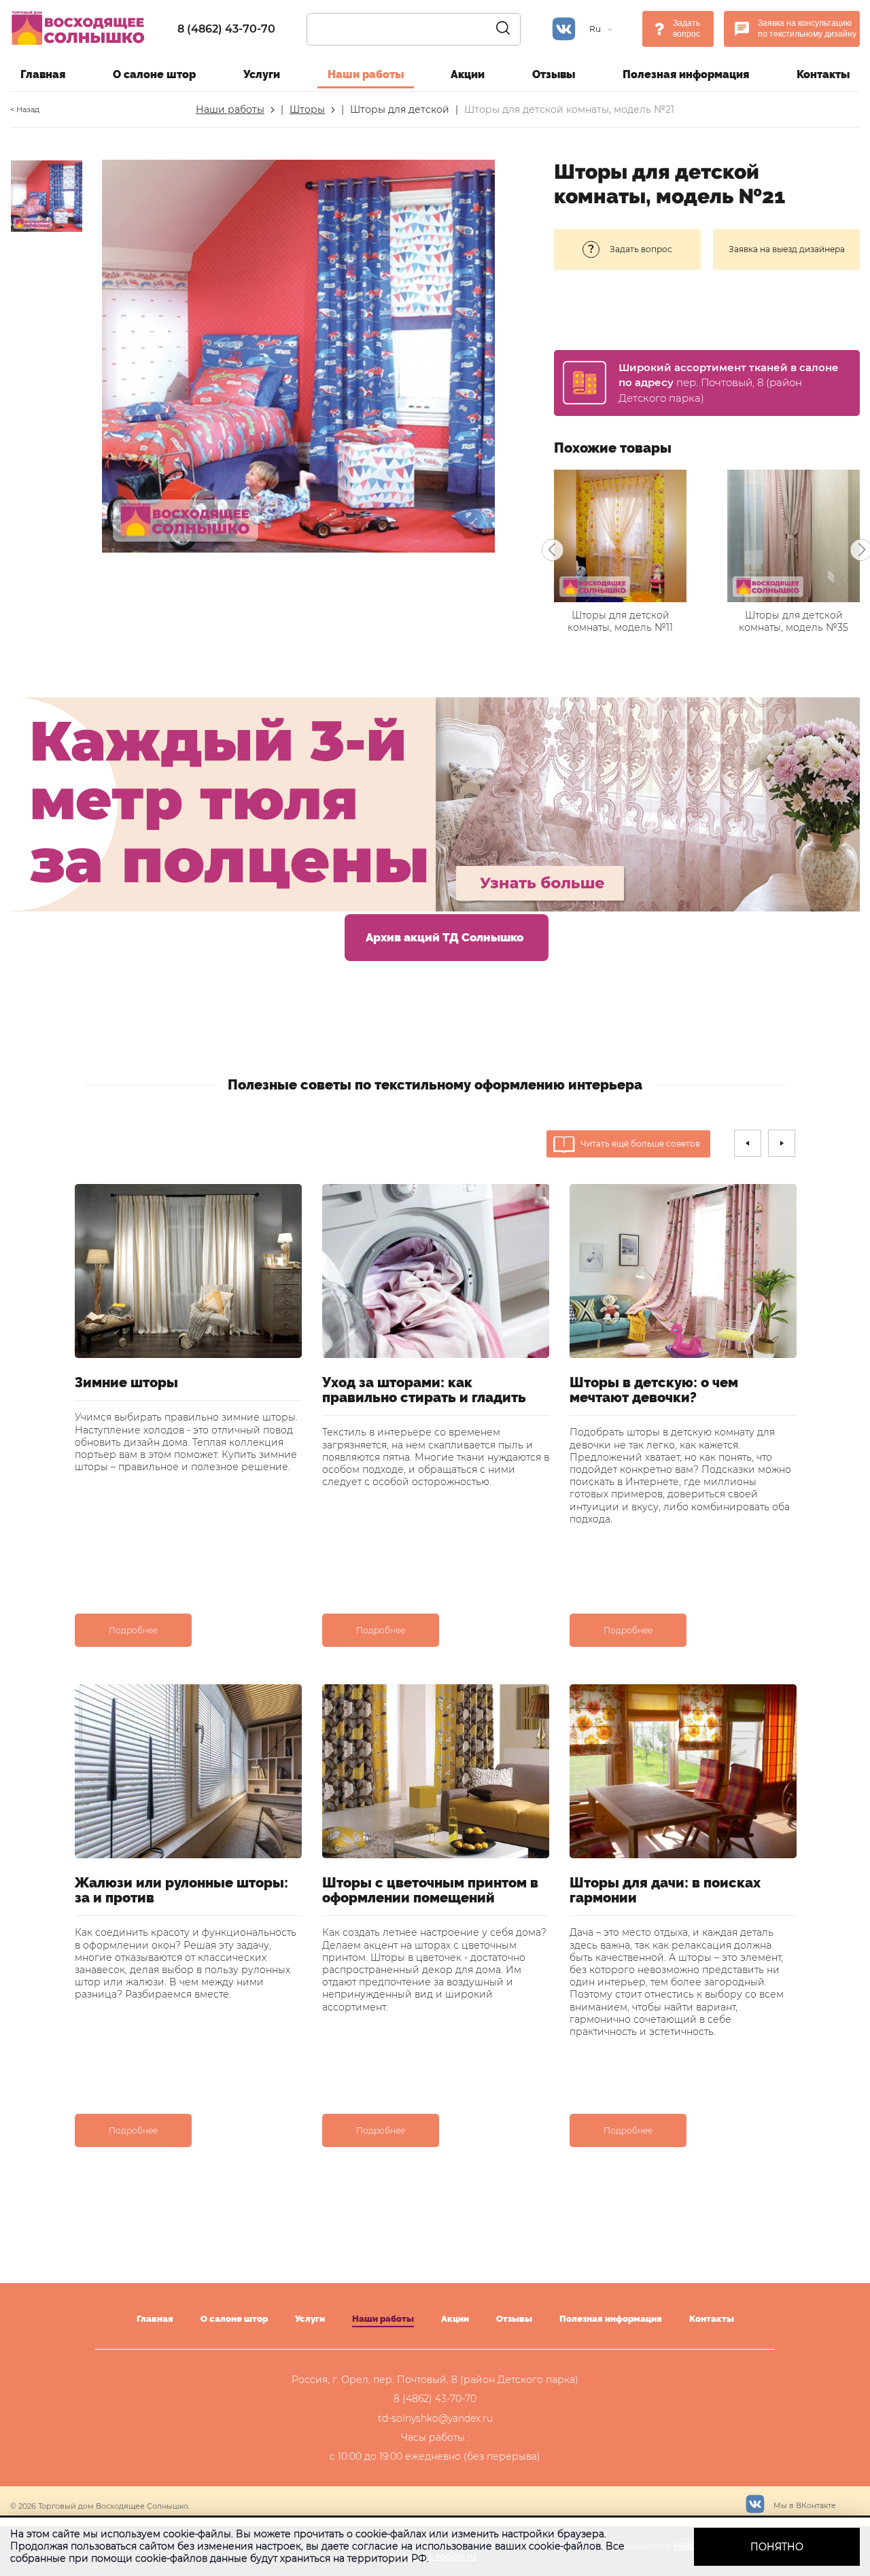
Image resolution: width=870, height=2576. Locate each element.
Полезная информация (686, 74)
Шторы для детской (400, 109)
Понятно (777, 2547)
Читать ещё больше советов (640, 1144)
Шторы (307, 109)
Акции (468, 74)
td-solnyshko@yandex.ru (435, 2418)
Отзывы (554, 74)
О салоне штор (154, 74)
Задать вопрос (686, 29)
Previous (553, 550)
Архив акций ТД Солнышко (445, 937)
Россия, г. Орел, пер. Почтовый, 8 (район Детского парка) (435, 2380)
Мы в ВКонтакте (804, 2505)
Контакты (823, 74)
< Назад (25, 109)
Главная (43, 74)
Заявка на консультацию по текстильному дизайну (807, 29)
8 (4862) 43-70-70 (226, 29)
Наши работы (366, 74)
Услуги (262, 74)
